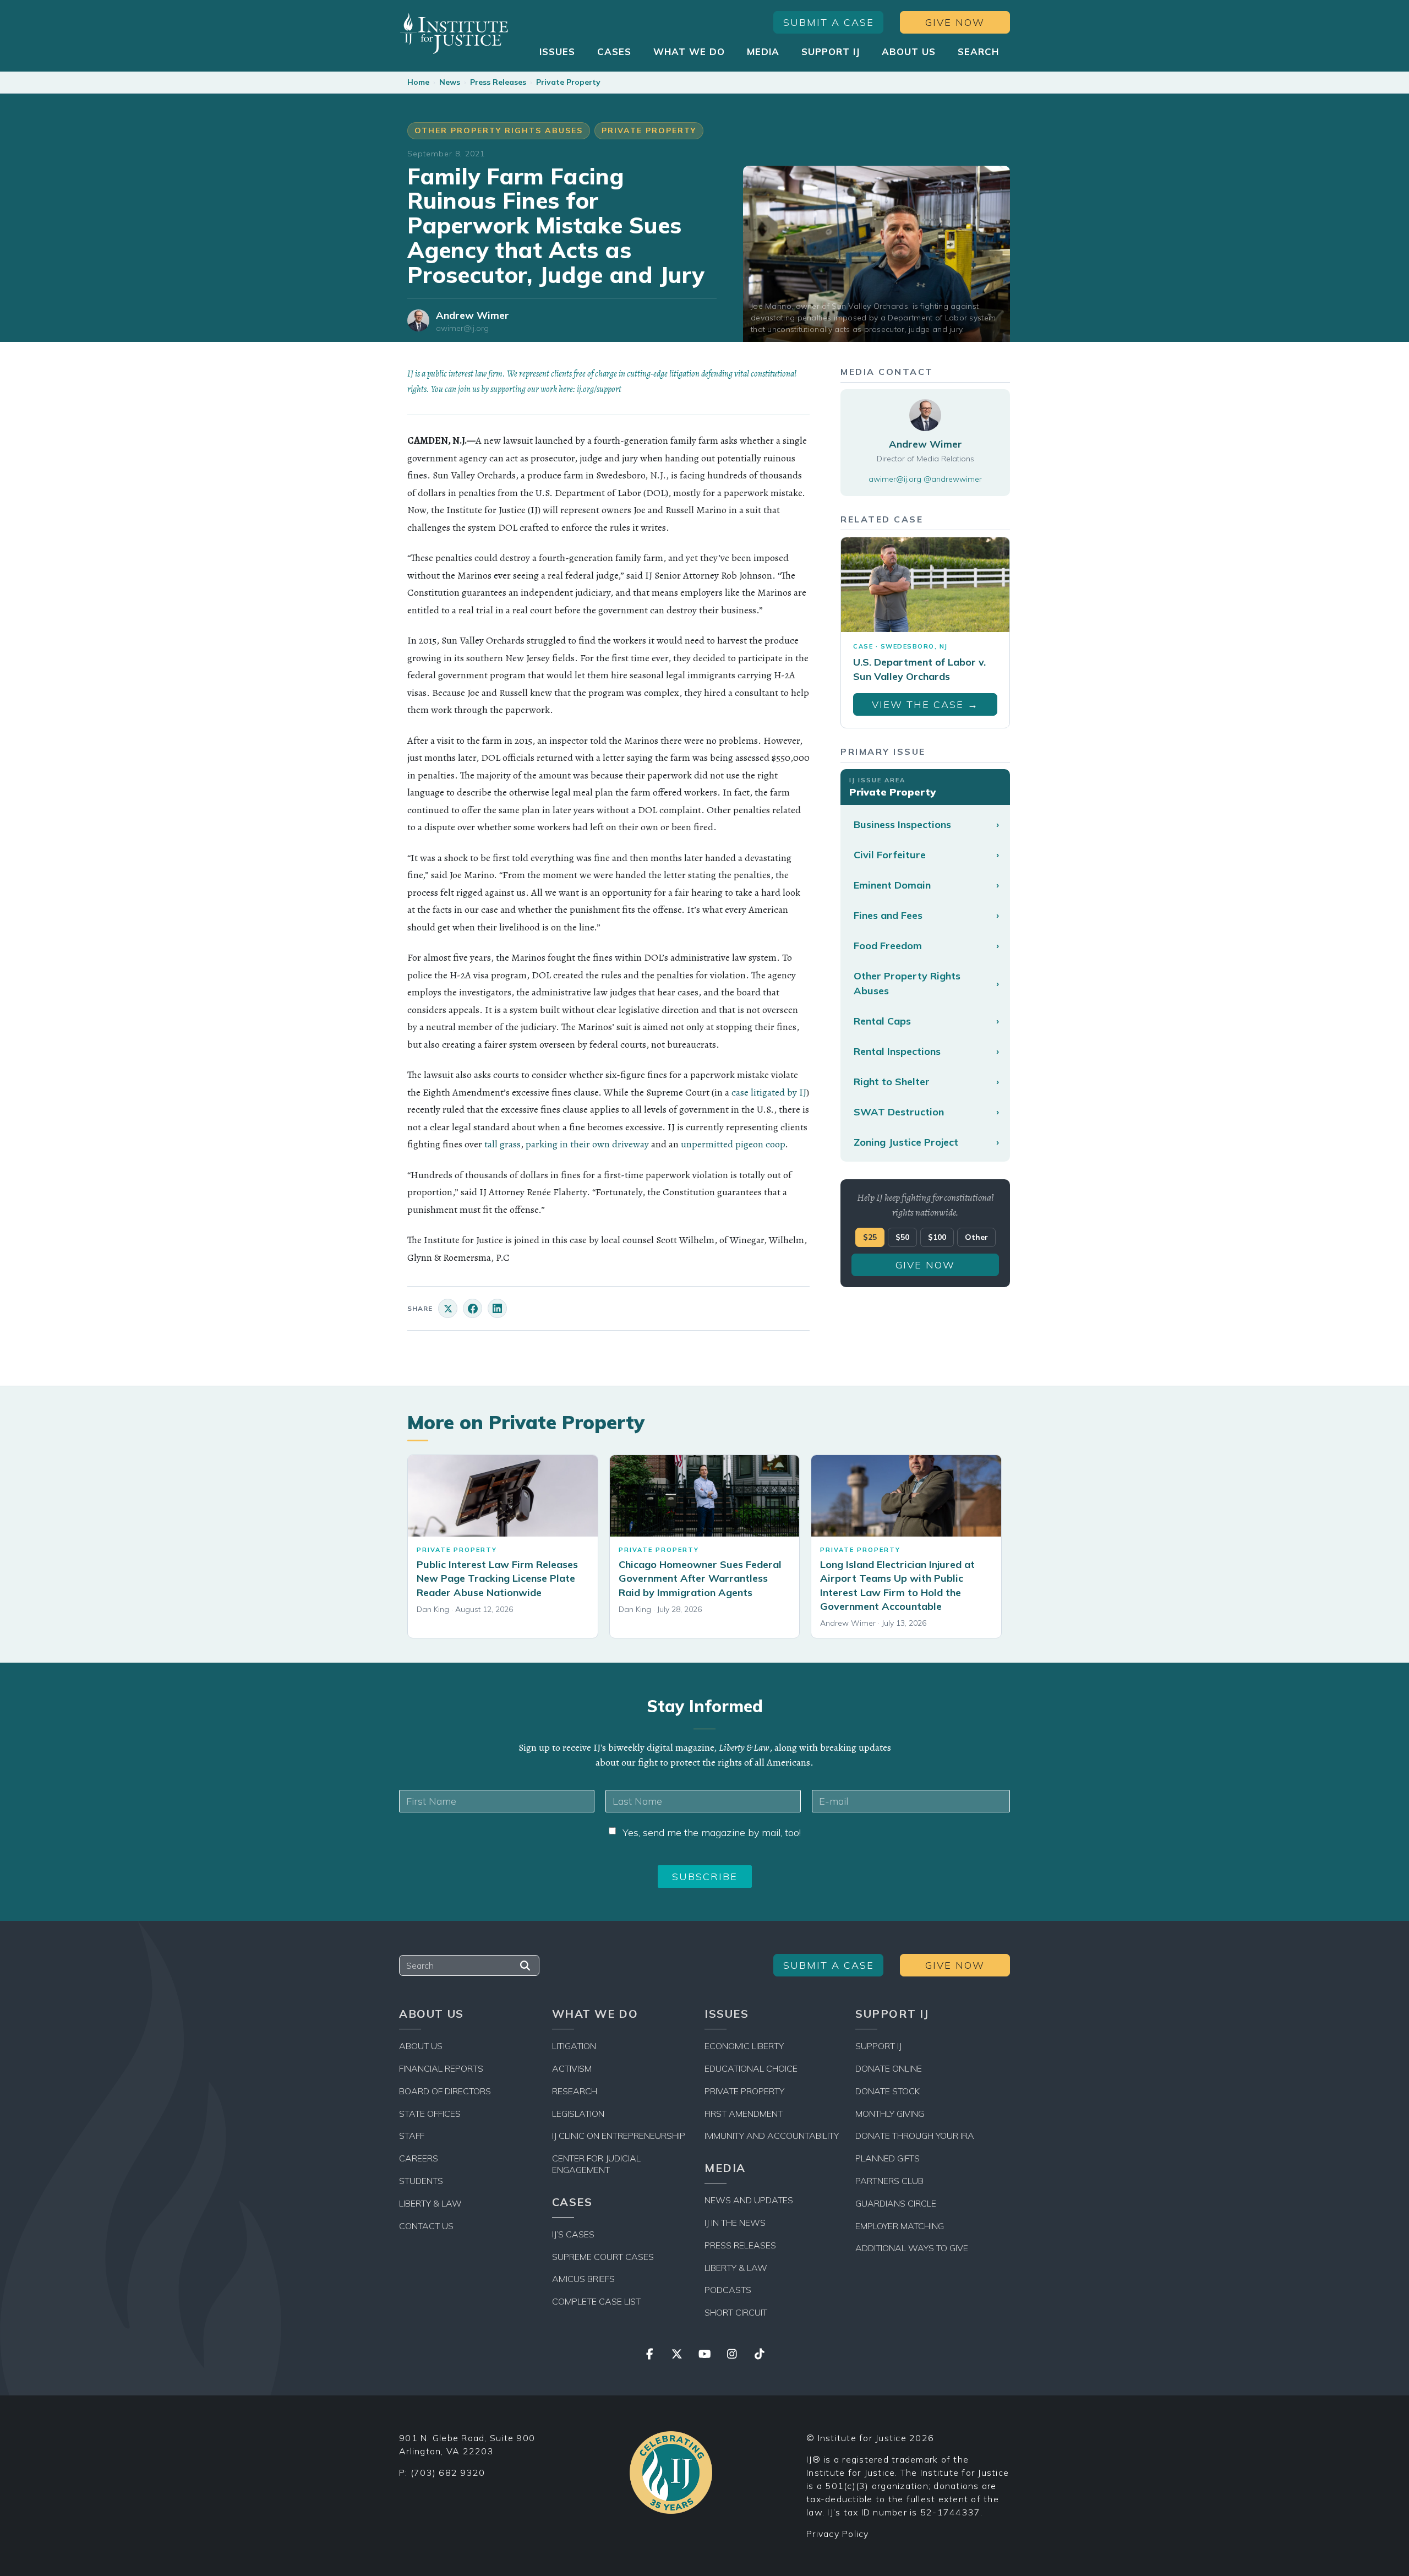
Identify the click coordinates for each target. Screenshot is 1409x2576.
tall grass (503, 1144)
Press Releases (498, 82)
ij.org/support (599, 389)
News (450, 82)
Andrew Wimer (473, 315)
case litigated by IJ (769, 1092)
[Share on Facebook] (473, 1308)
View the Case (925, 704)
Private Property (568, 82)
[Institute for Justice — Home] (454, 33)
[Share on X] (448, 1308)
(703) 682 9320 (448, 2472)
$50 (902, 1238)
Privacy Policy (838, 2534)
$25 (870, 1238)
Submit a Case (829, 22)
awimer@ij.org (462, 328)
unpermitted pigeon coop (733, 1144)
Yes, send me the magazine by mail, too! (712, 1832)
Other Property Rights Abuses (499, 130)
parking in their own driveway (587, 1144)
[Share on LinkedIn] (497, 1308)
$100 (937, 1238)
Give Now (955, 22)
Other (976, 1238)
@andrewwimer (953, 479)
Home (418, 82)
